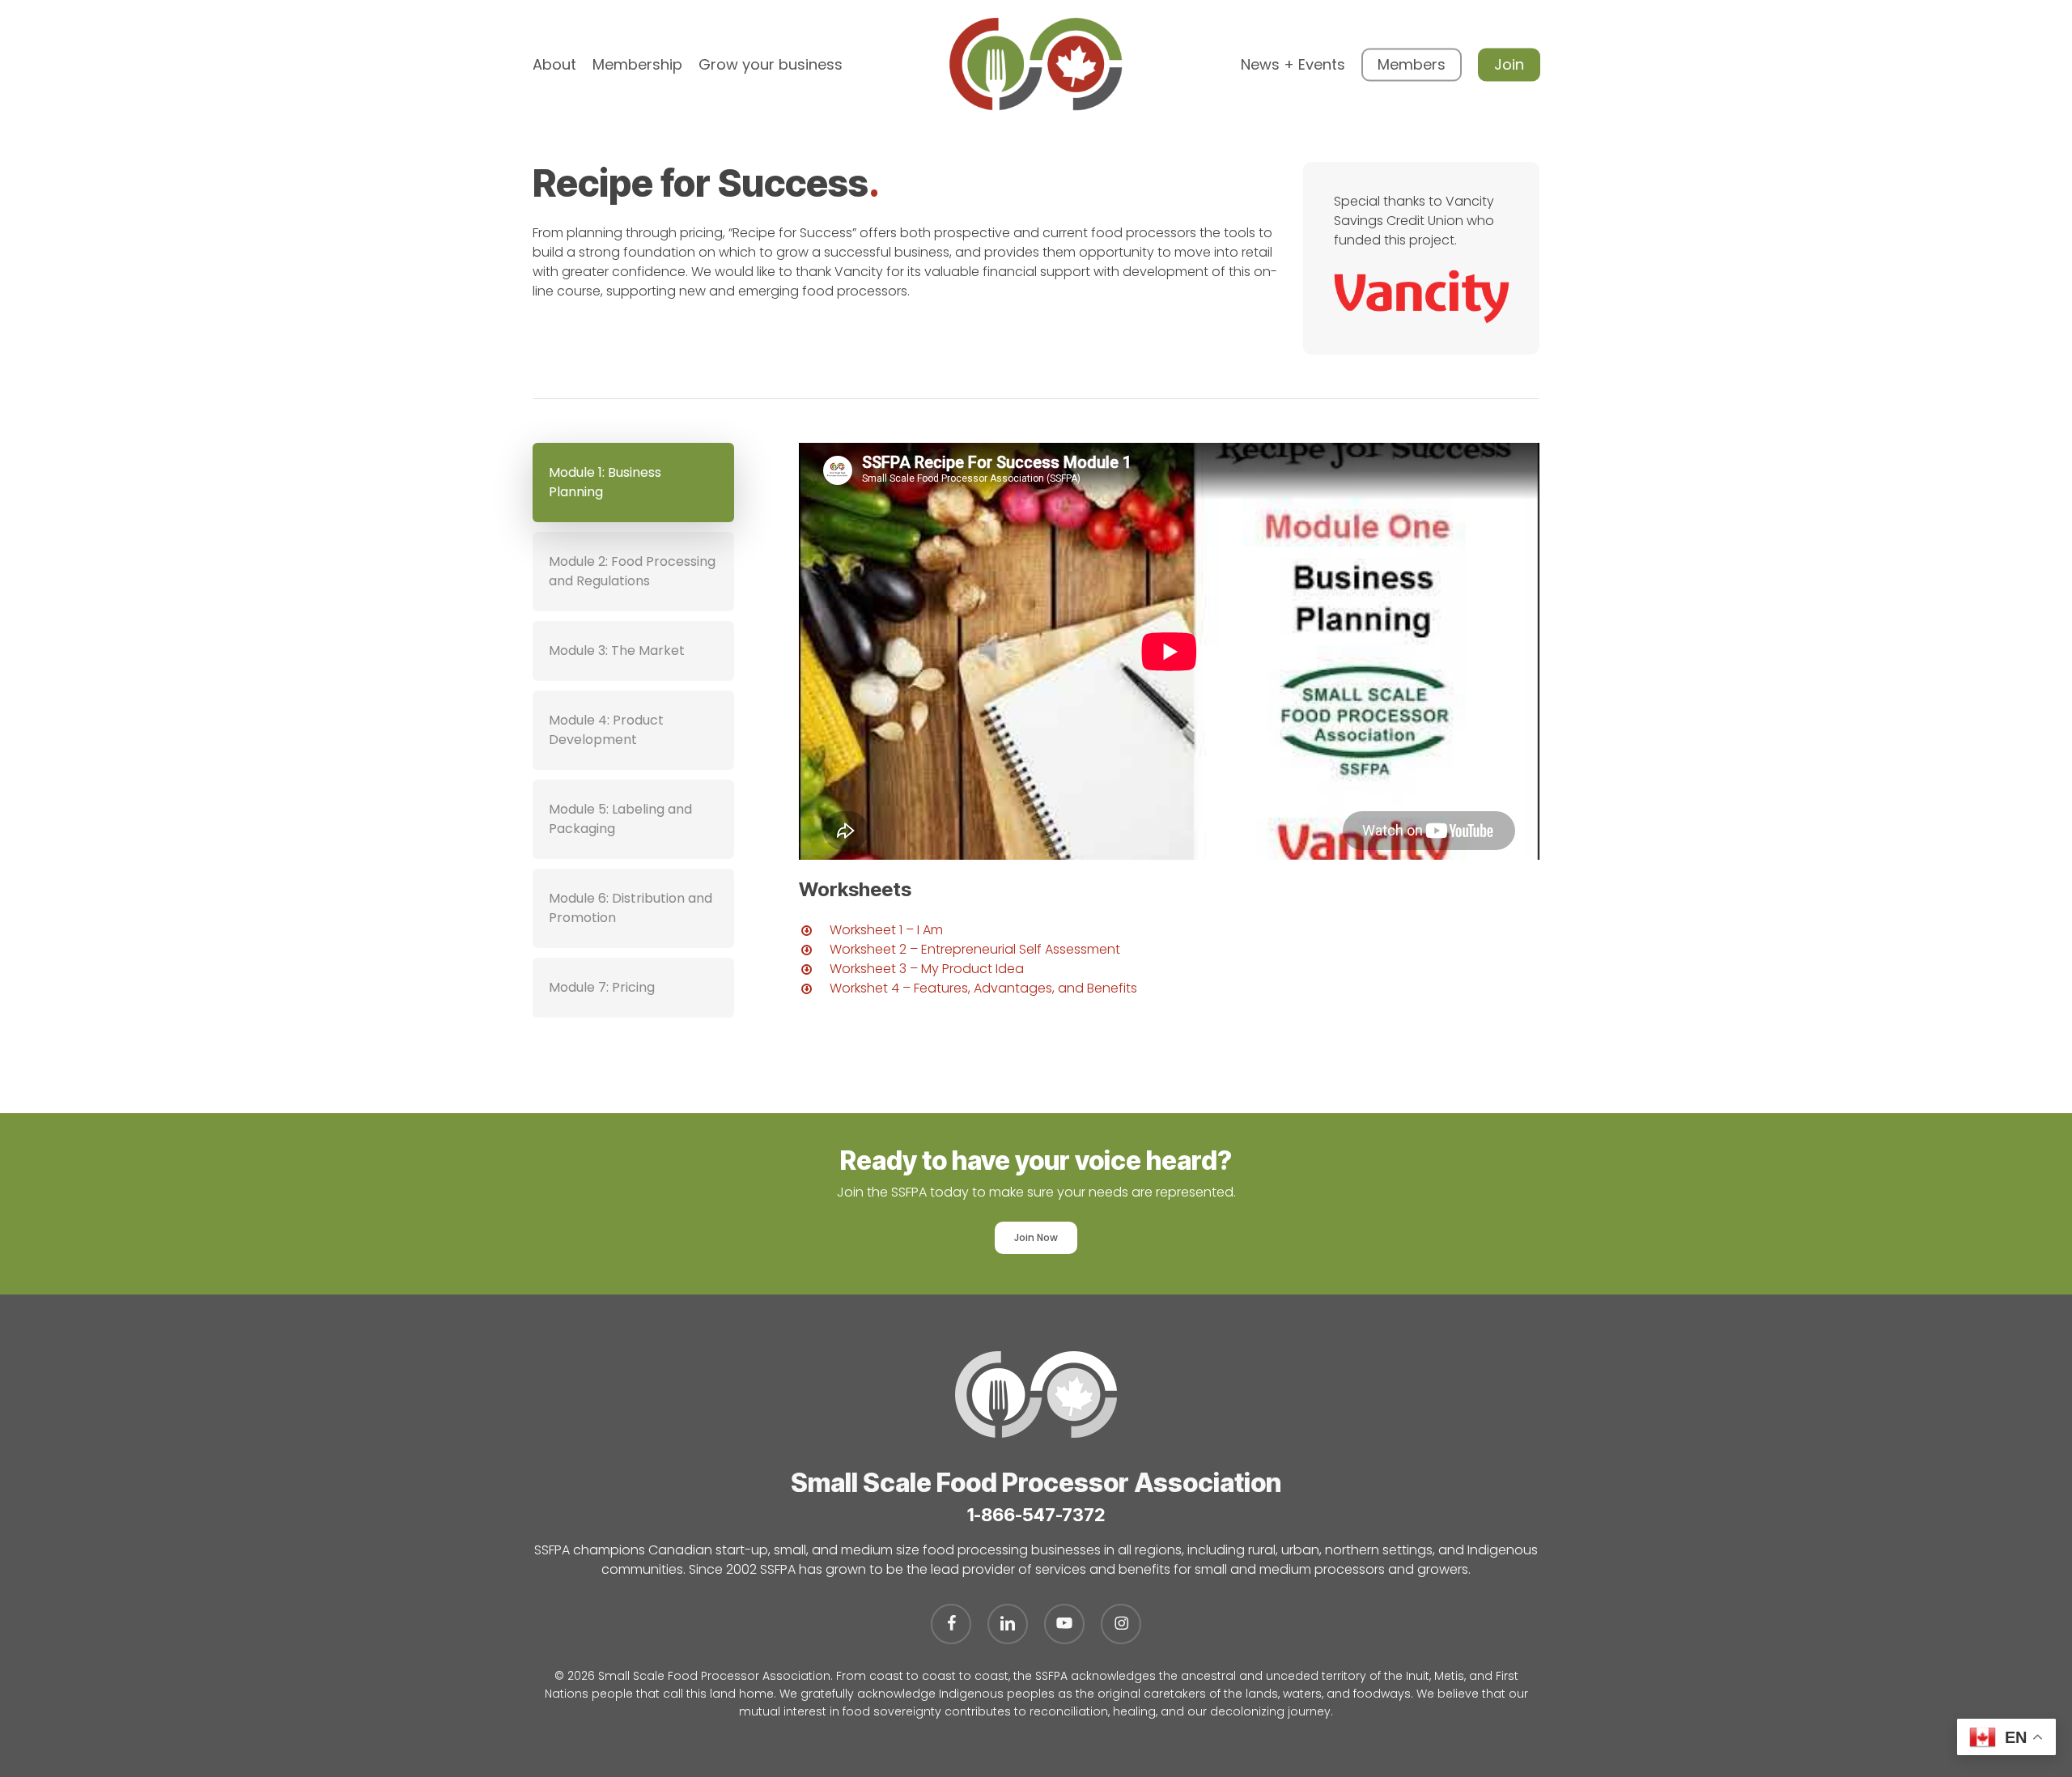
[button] (633, 483)
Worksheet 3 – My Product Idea (927, 969)
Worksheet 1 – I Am (886, 930)
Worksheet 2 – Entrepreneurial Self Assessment (975, 949)
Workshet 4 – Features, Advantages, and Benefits (983, 988)
